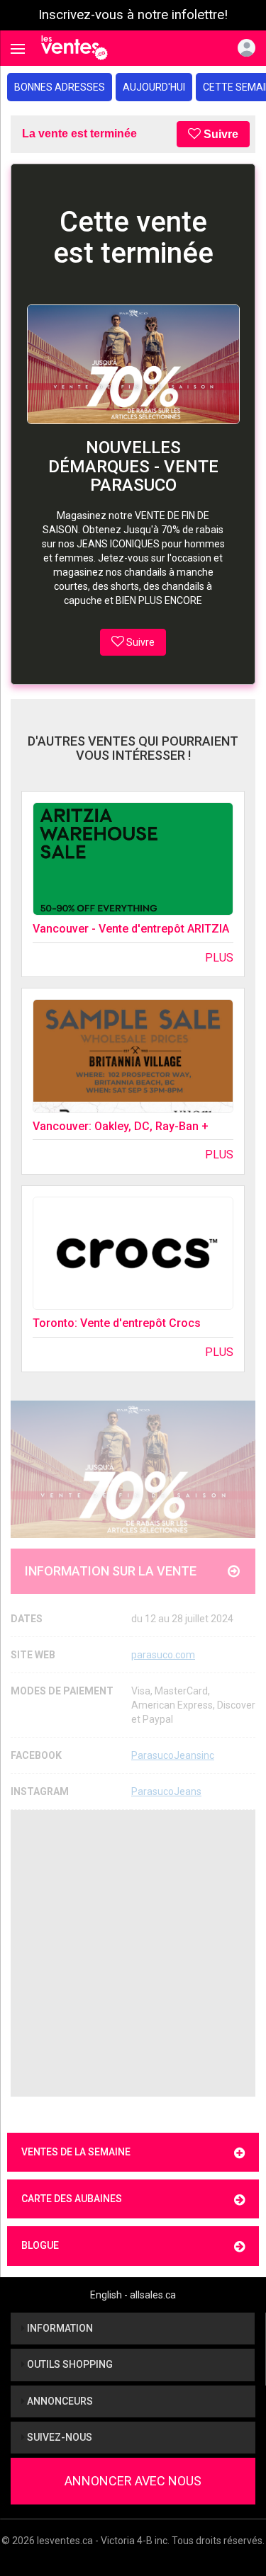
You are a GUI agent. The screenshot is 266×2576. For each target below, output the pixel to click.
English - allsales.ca (133, 2295)
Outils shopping (69, 2364)
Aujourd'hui (154, 87)
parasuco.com (163, 1655)
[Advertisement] (133, 1953)
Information (59, 2328)
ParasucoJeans (166, 1791)
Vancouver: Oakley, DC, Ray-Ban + (121, 1126)
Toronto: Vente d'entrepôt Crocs (117, 1323)
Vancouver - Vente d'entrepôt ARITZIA (131, 929)
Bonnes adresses (60, 87)
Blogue (40, 2245)
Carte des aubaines (72, 2199)
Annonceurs (59, 2401)
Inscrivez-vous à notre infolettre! (133, 15)
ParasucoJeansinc (173, 1755)
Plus (219, 958)
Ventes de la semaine (76, 2152)
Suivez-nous (59, 2437)
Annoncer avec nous (133, 2481)
